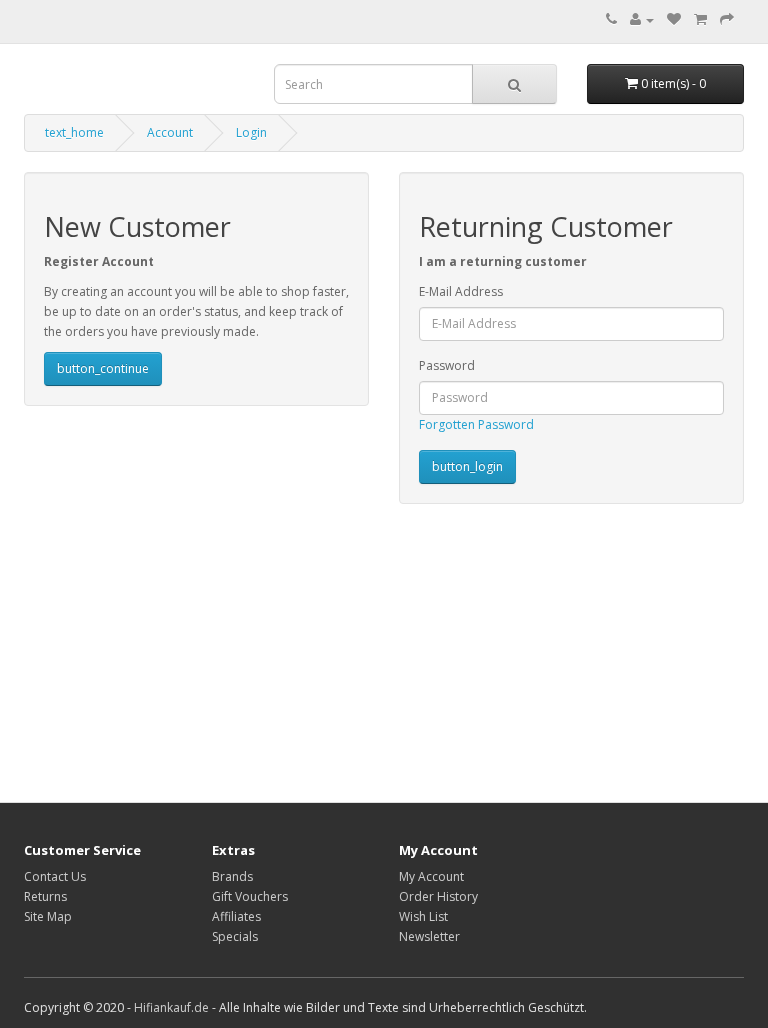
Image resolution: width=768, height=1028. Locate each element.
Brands (232, 876)
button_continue (103, 368)
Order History (438, 896)
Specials (235, 936)
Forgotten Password (476, 424)
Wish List (423, 916)
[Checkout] (727, 19)
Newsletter (429, 936)
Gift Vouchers (250, 896)
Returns (45, 896)
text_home (74, 132)
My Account (431, 876)
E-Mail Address (461, 291)
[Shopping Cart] (700, 19)
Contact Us (55, 876)
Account (170, 132)
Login (251, 132)
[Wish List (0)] (674, 19)
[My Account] (642, 19)
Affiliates (236, 916)
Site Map (48, 916)
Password (447, 365)
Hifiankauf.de (171, 1007)
